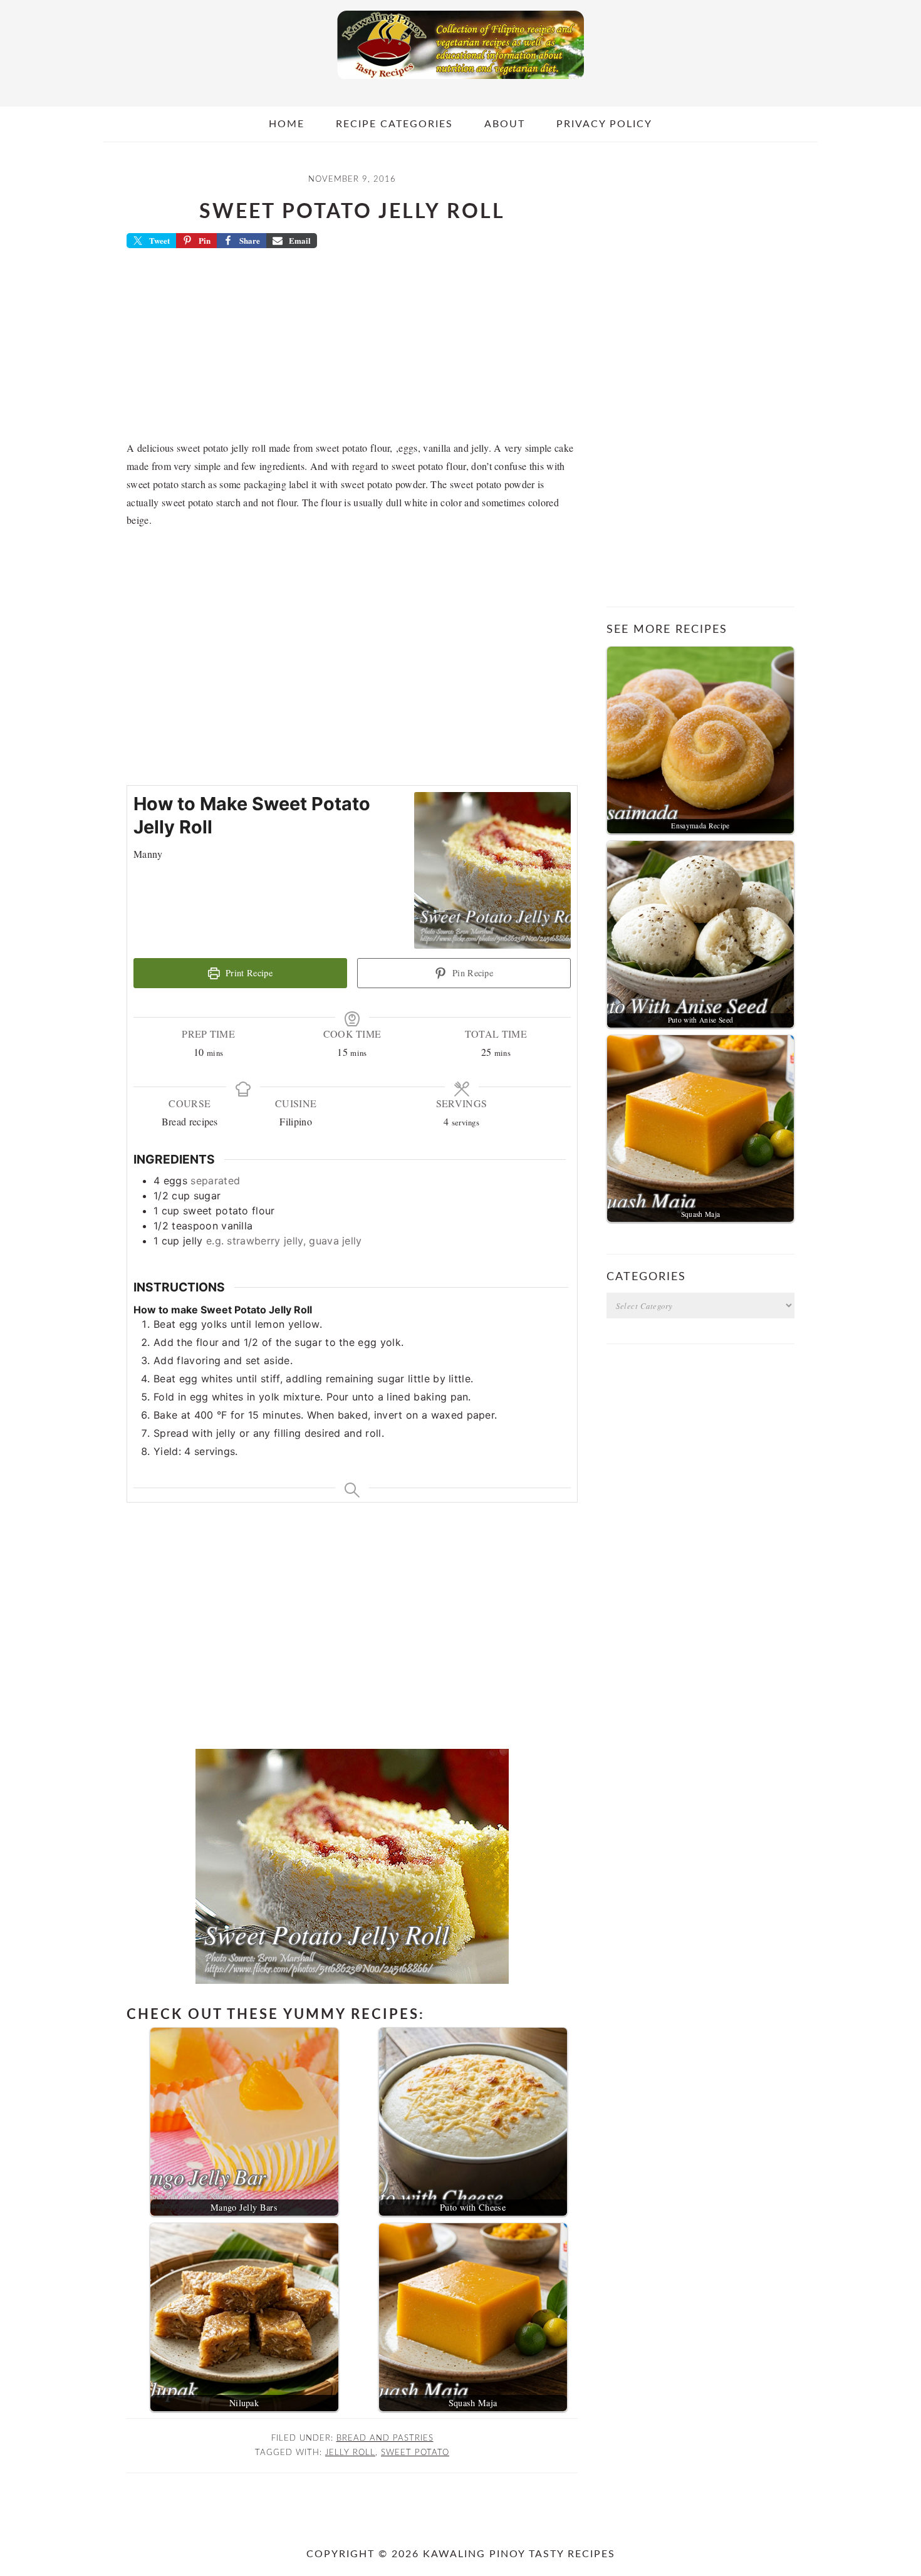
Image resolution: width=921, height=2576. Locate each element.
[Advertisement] (352, 348)
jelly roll (350, 2453)
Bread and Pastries (385, 2438)
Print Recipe (248, 973)
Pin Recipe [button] (472, 973)
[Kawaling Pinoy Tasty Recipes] (460, 82)
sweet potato (415, 2453)
